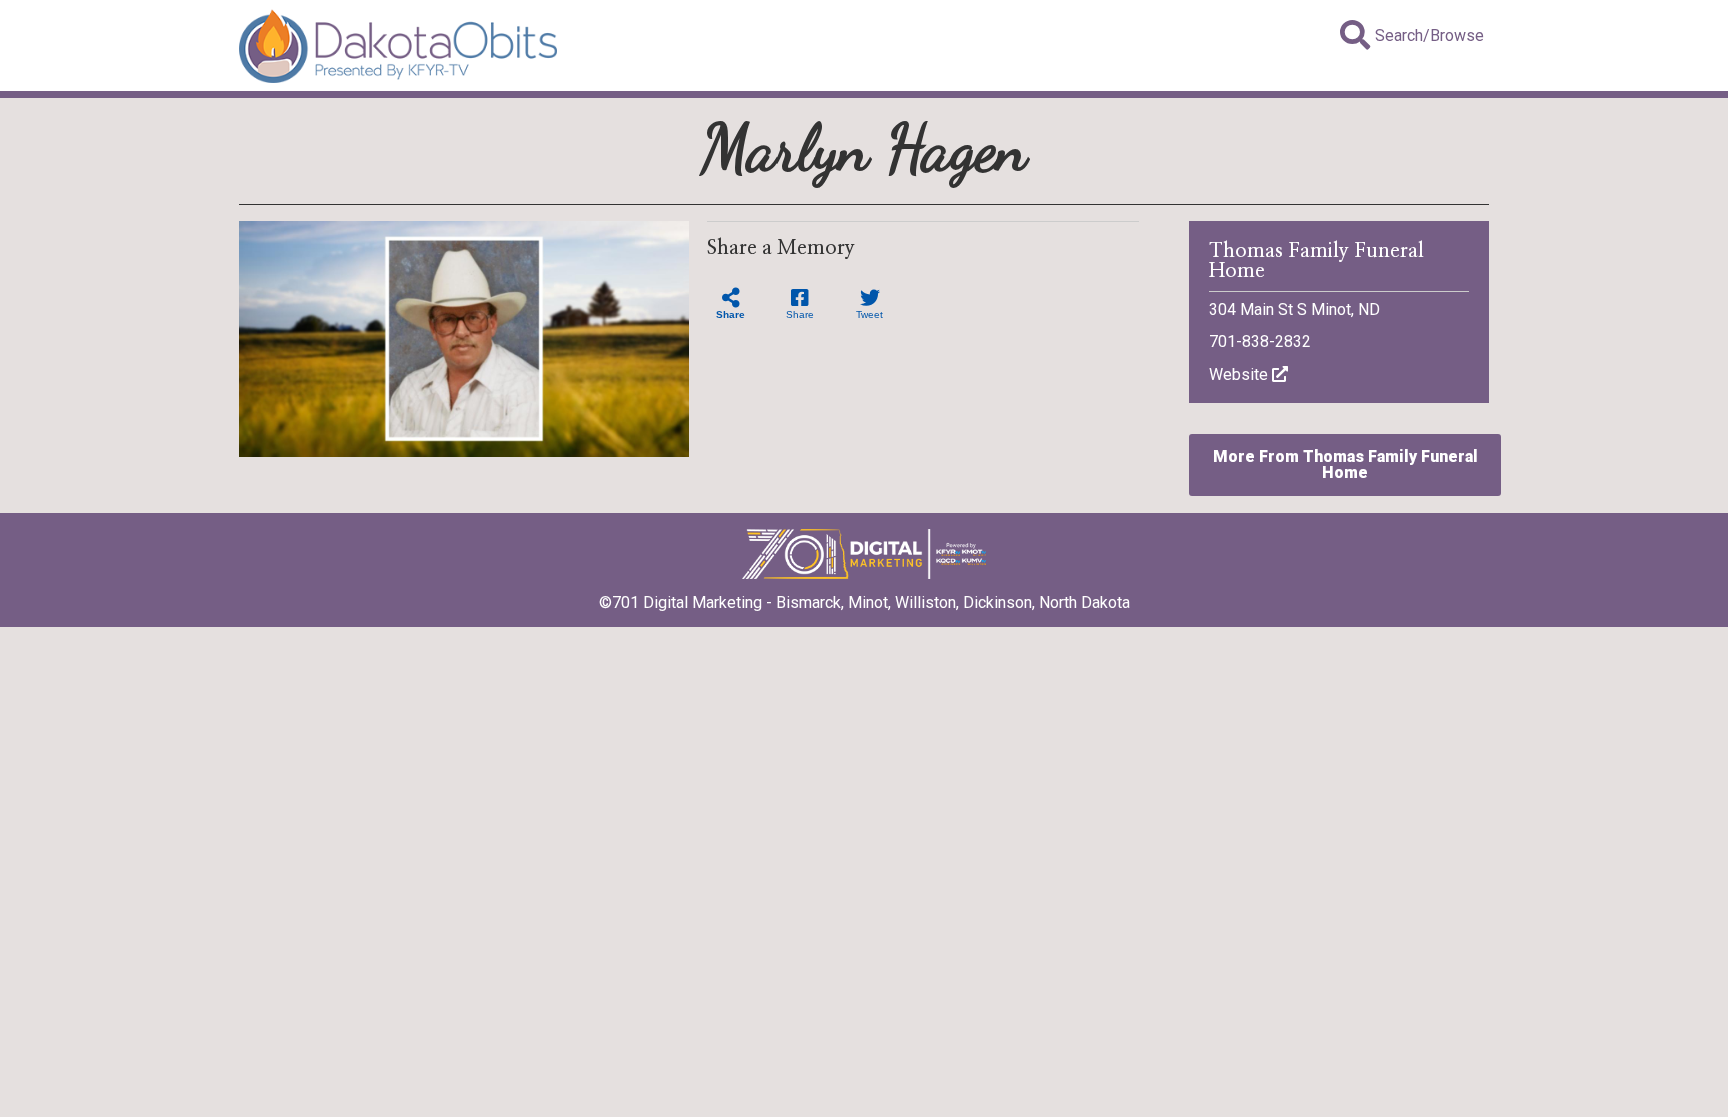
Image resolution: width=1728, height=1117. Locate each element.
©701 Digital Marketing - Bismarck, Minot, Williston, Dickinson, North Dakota (864, 602)
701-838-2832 (1260, 341)
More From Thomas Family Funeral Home (1345, 464)
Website (1240, 374)
